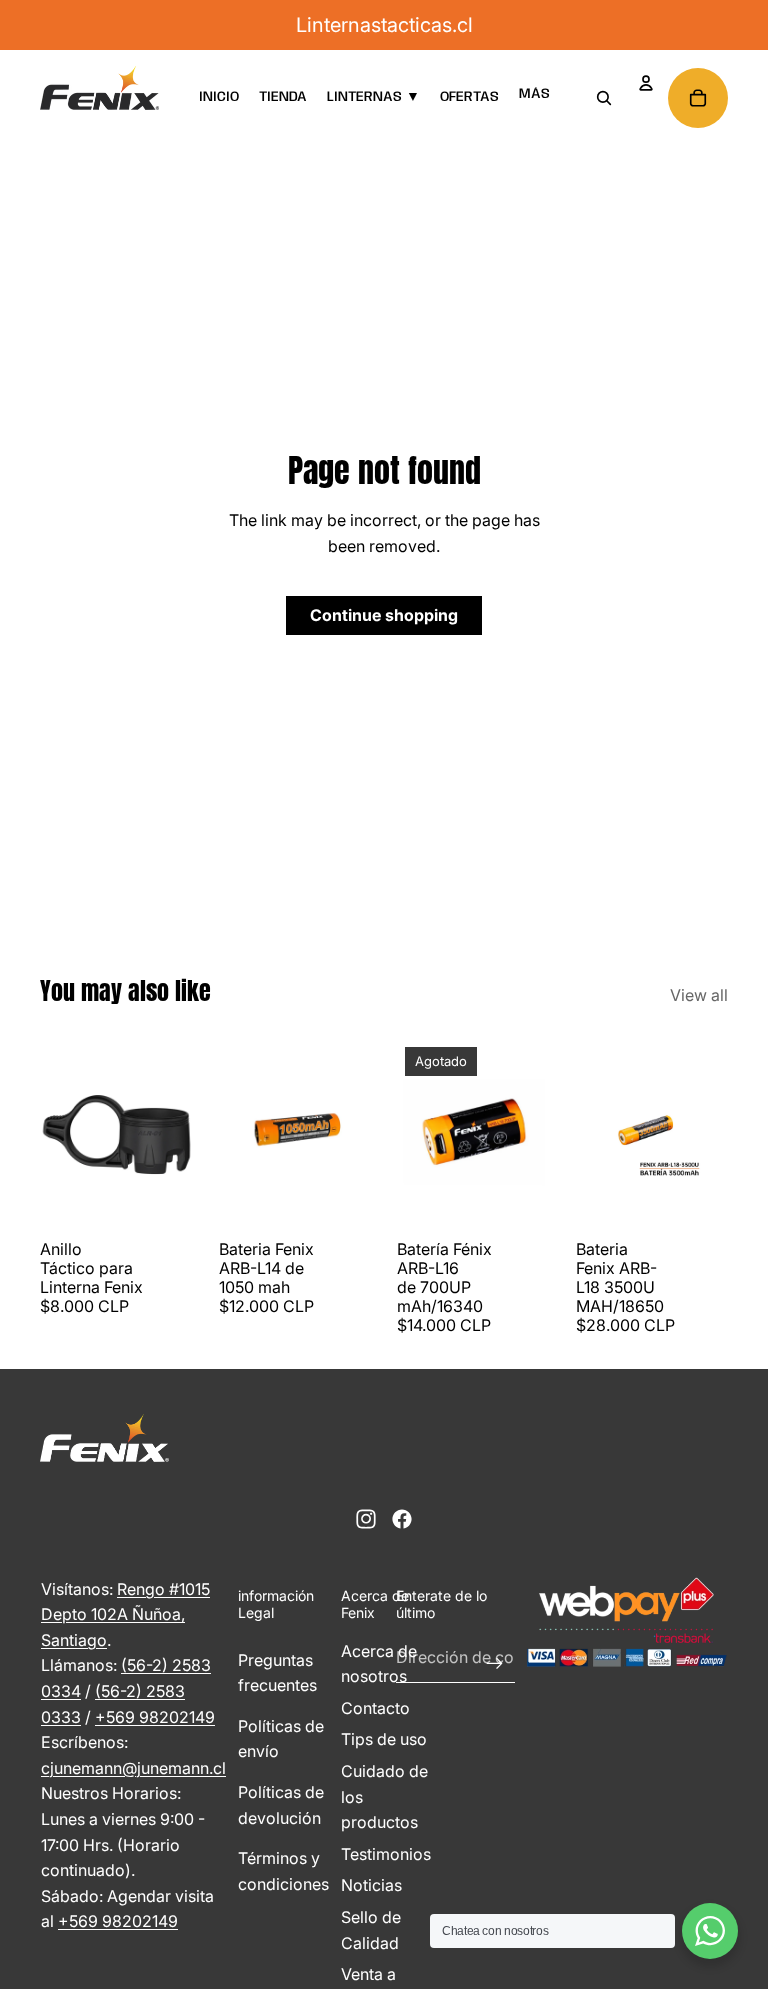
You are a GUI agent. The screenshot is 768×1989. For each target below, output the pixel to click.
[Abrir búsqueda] (604, 98)
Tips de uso (384, 1739)
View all (699, 995)
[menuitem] (534, 94)
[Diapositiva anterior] (55, 1135)
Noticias (371, 1885)
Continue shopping (384, 615)
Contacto (375, 1708)
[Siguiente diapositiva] (176, 1135)
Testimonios (386, 1854)
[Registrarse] (495, 1658)
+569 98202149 (155, 1717)
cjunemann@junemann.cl (133, 1768)
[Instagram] (366, 1519)
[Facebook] (402, 1519)
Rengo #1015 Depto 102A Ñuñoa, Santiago (125, 1614)
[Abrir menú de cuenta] (646, 83)
